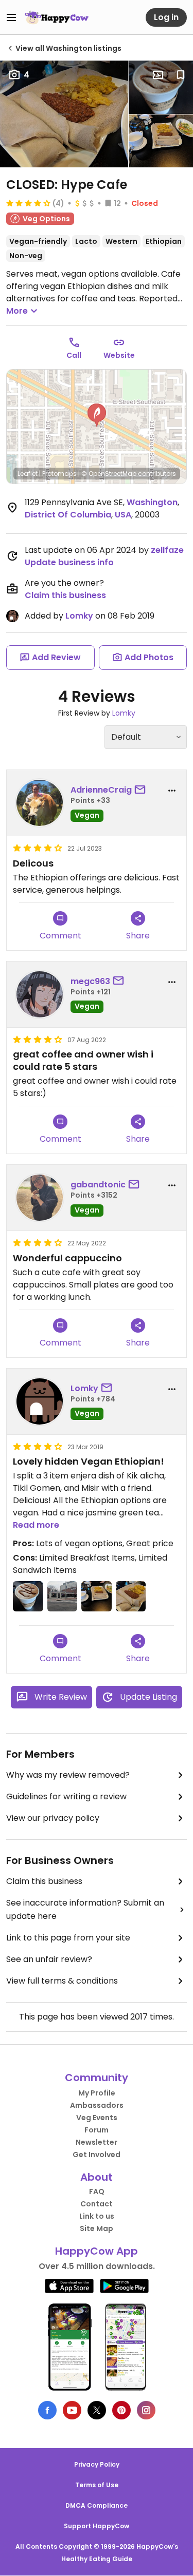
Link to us (97, 2216)
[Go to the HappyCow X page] (97, 2410)
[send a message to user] (142, 790)
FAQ (97, 2191)
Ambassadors (97, 2105)
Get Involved (97, 2155)
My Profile (97, 2093)
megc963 (90, 981)
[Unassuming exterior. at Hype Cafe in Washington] (63, 1596)
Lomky (79, 616)
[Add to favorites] (181, 75)
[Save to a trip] (158, 75)
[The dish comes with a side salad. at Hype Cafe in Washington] (161, 141)
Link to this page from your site (68, 1938)
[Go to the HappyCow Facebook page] (47, 2410)
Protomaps (59, 474)
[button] (97, 415)
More (17, 311)
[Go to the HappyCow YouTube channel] (72, 2410)
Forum (97, 2130)
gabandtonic (98, 1185)
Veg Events (97, 2118)
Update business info (69, 562)
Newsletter (97, 2142)
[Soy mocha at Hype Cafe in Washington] (161, 87)
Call (74, 355)
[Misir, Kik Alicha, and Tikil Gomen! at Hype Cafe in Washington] (64, 114)
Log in (166, 17)
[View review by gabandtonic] (40, 1198)
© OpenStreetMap (109, 474)
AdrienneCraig (101, 790)
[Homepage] (57, 17)
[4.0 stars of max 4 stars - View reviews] (28, 203)
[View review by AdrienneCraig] (40, 803)
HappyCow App (97, 2251)
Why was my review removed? (68, 1775)
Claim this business (65, 595)
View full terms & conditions (62, 1981)
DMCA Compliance (97, 2505)
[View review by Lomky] (40, 1401)
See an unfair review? (49, 1959)
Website (119, 355)
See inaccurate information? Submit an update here (85, 1909)
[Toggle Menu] (11, 17)
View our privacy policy (53, 1818)
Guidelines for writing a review (66, 1796)
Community (97, 2078)
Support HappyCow (97, 2526)
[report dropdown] (172, 791)
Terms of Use (97, 2485)
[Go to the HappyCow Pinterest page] (121, 2410)
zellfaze (167, 550)
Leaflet (28, 474)
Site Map (97, 2228)
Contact (97, 2204)
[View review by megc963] (40, 994)
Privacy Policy (97, 2464)
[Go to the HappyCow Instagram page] (146, 2410)
